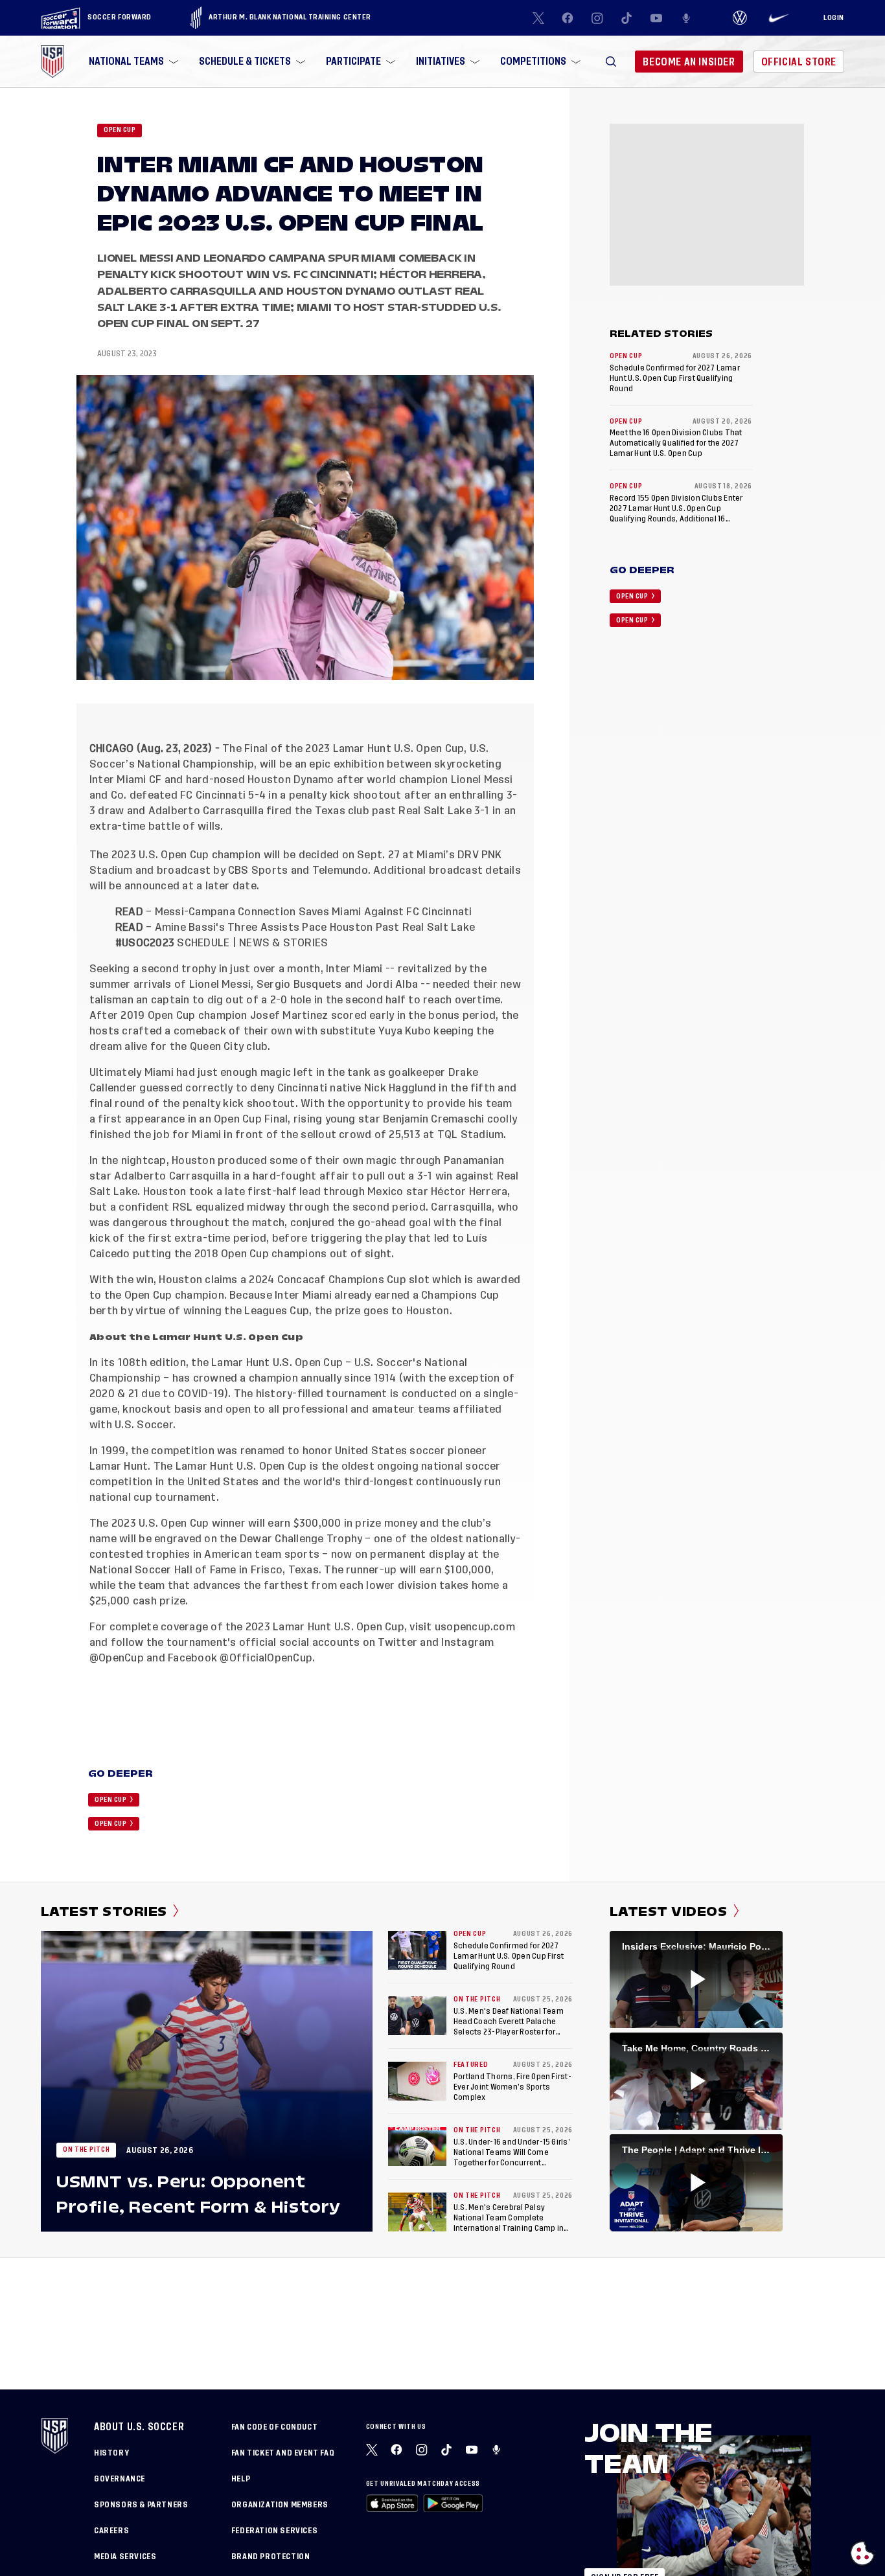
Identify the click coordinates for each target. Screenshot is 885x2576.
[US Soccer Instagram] (597, 18)
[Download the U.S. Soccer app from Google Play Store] (453, 2503)
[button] (611, 62)
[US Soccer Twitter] (538, 18)
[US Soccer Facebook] (568, 18)
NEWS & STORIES (283, 943)
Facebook (191, 1658)
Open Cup (120, 130)
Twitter (396, 1643)
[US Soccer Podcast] (498, 2450)
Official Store (799, 62)
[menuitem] (132, 62)
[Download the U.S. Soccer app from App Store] (392, 2503)
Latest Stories (104, 1911)
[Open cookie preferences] (862, 2553)
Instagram (466, 1643)
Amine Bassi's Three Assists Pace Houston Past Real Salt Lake (315, 928)
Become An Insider (689, 62)
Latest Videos (668, 1911)
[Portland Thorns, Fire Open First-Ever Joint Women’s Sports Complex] (417, 2081)
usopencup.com (474, 1627)
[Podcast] (686, 18)
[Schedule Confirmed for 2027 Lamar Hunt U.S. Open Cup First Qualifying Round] (417, 1950)
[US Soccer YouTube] (656, 18)
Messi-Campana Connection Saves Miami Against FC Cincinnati (314, 912)
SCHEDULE (203, 943)
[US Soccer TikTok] (627, 18)
